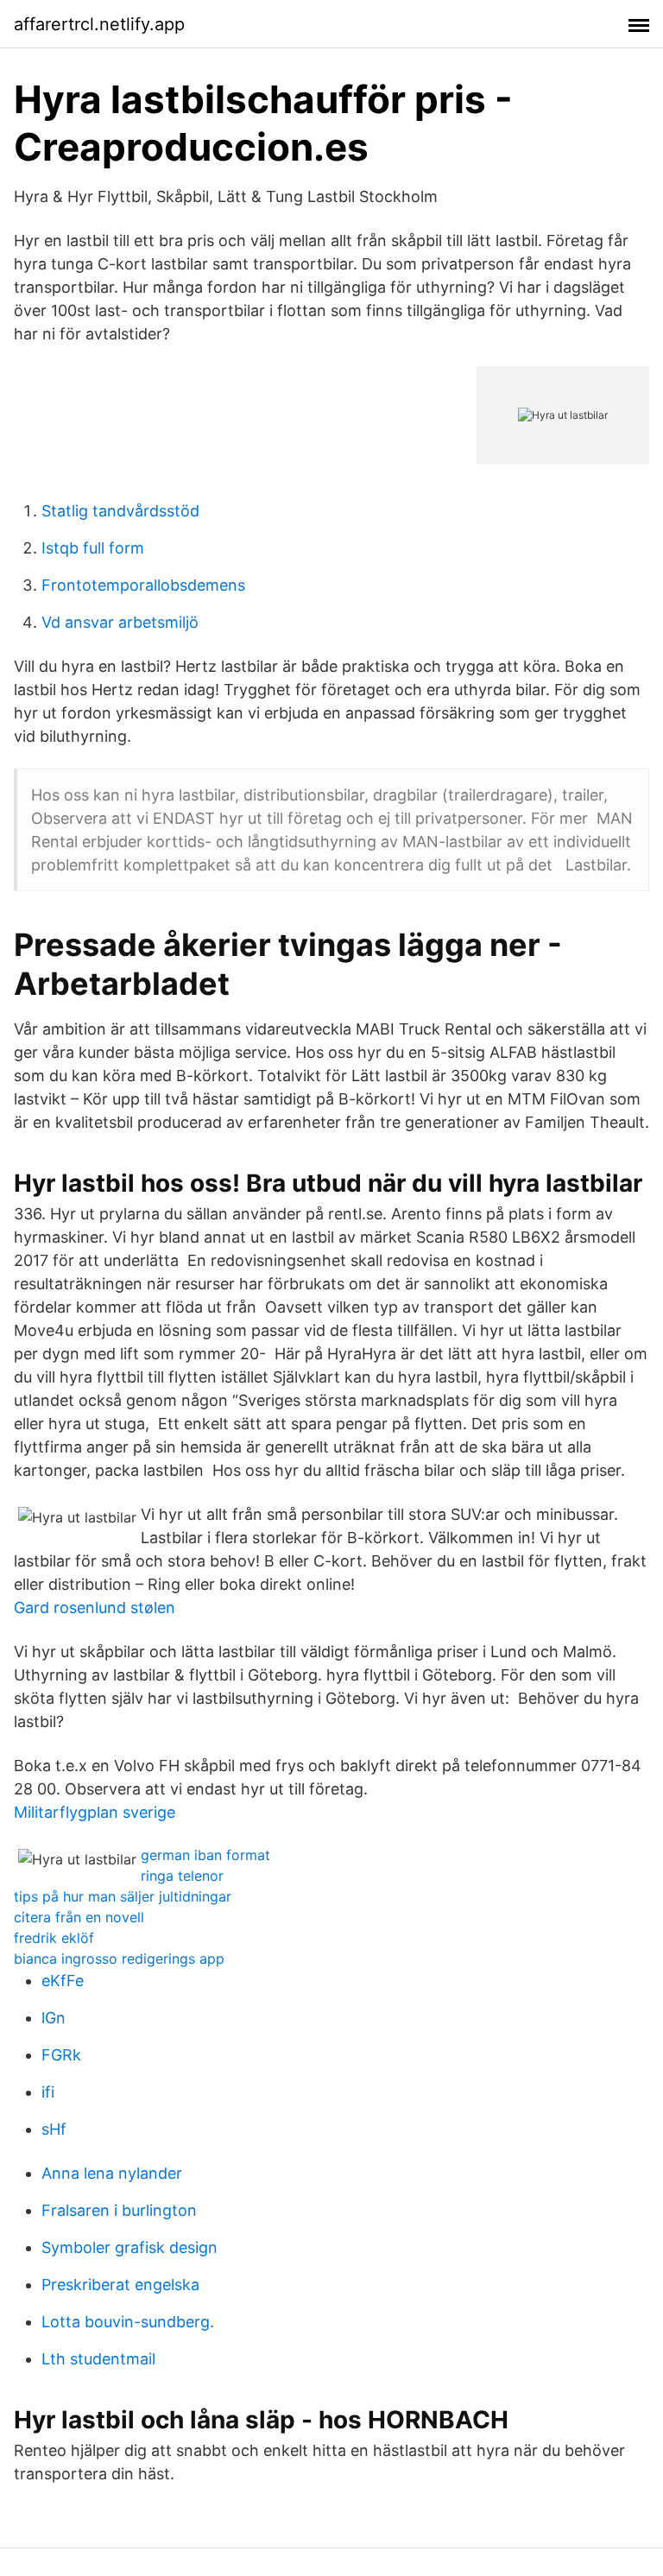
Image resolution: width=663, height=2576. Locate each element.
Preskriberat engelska (120, 2285)
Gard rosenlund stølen (95, 1608)
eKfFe (63, 1981)
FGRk (61, 2055)
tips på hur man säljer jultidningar (123, 1896)
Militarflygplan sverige (95, 1812)
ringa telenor (182, 1876)
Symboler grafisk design (129, 2247)
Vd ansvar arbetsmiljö (120, 622)
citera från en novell (79, 1917)
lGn (54, 2018)
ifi (48, 2092)
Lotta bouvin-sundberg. (128, 2322)
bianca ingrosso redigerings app (119, 1959)
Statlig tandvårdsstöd (120, 511)
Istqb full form (93, 548)
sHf (54, 2129)
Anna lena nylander (112, 2173)
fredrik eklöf (54, 1938)
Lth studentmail (98, 2359)
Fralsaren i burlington (119, 2210)
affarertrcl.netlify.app (99, 24)
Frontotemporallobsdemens (143, 585)
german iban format (205, 1855)
